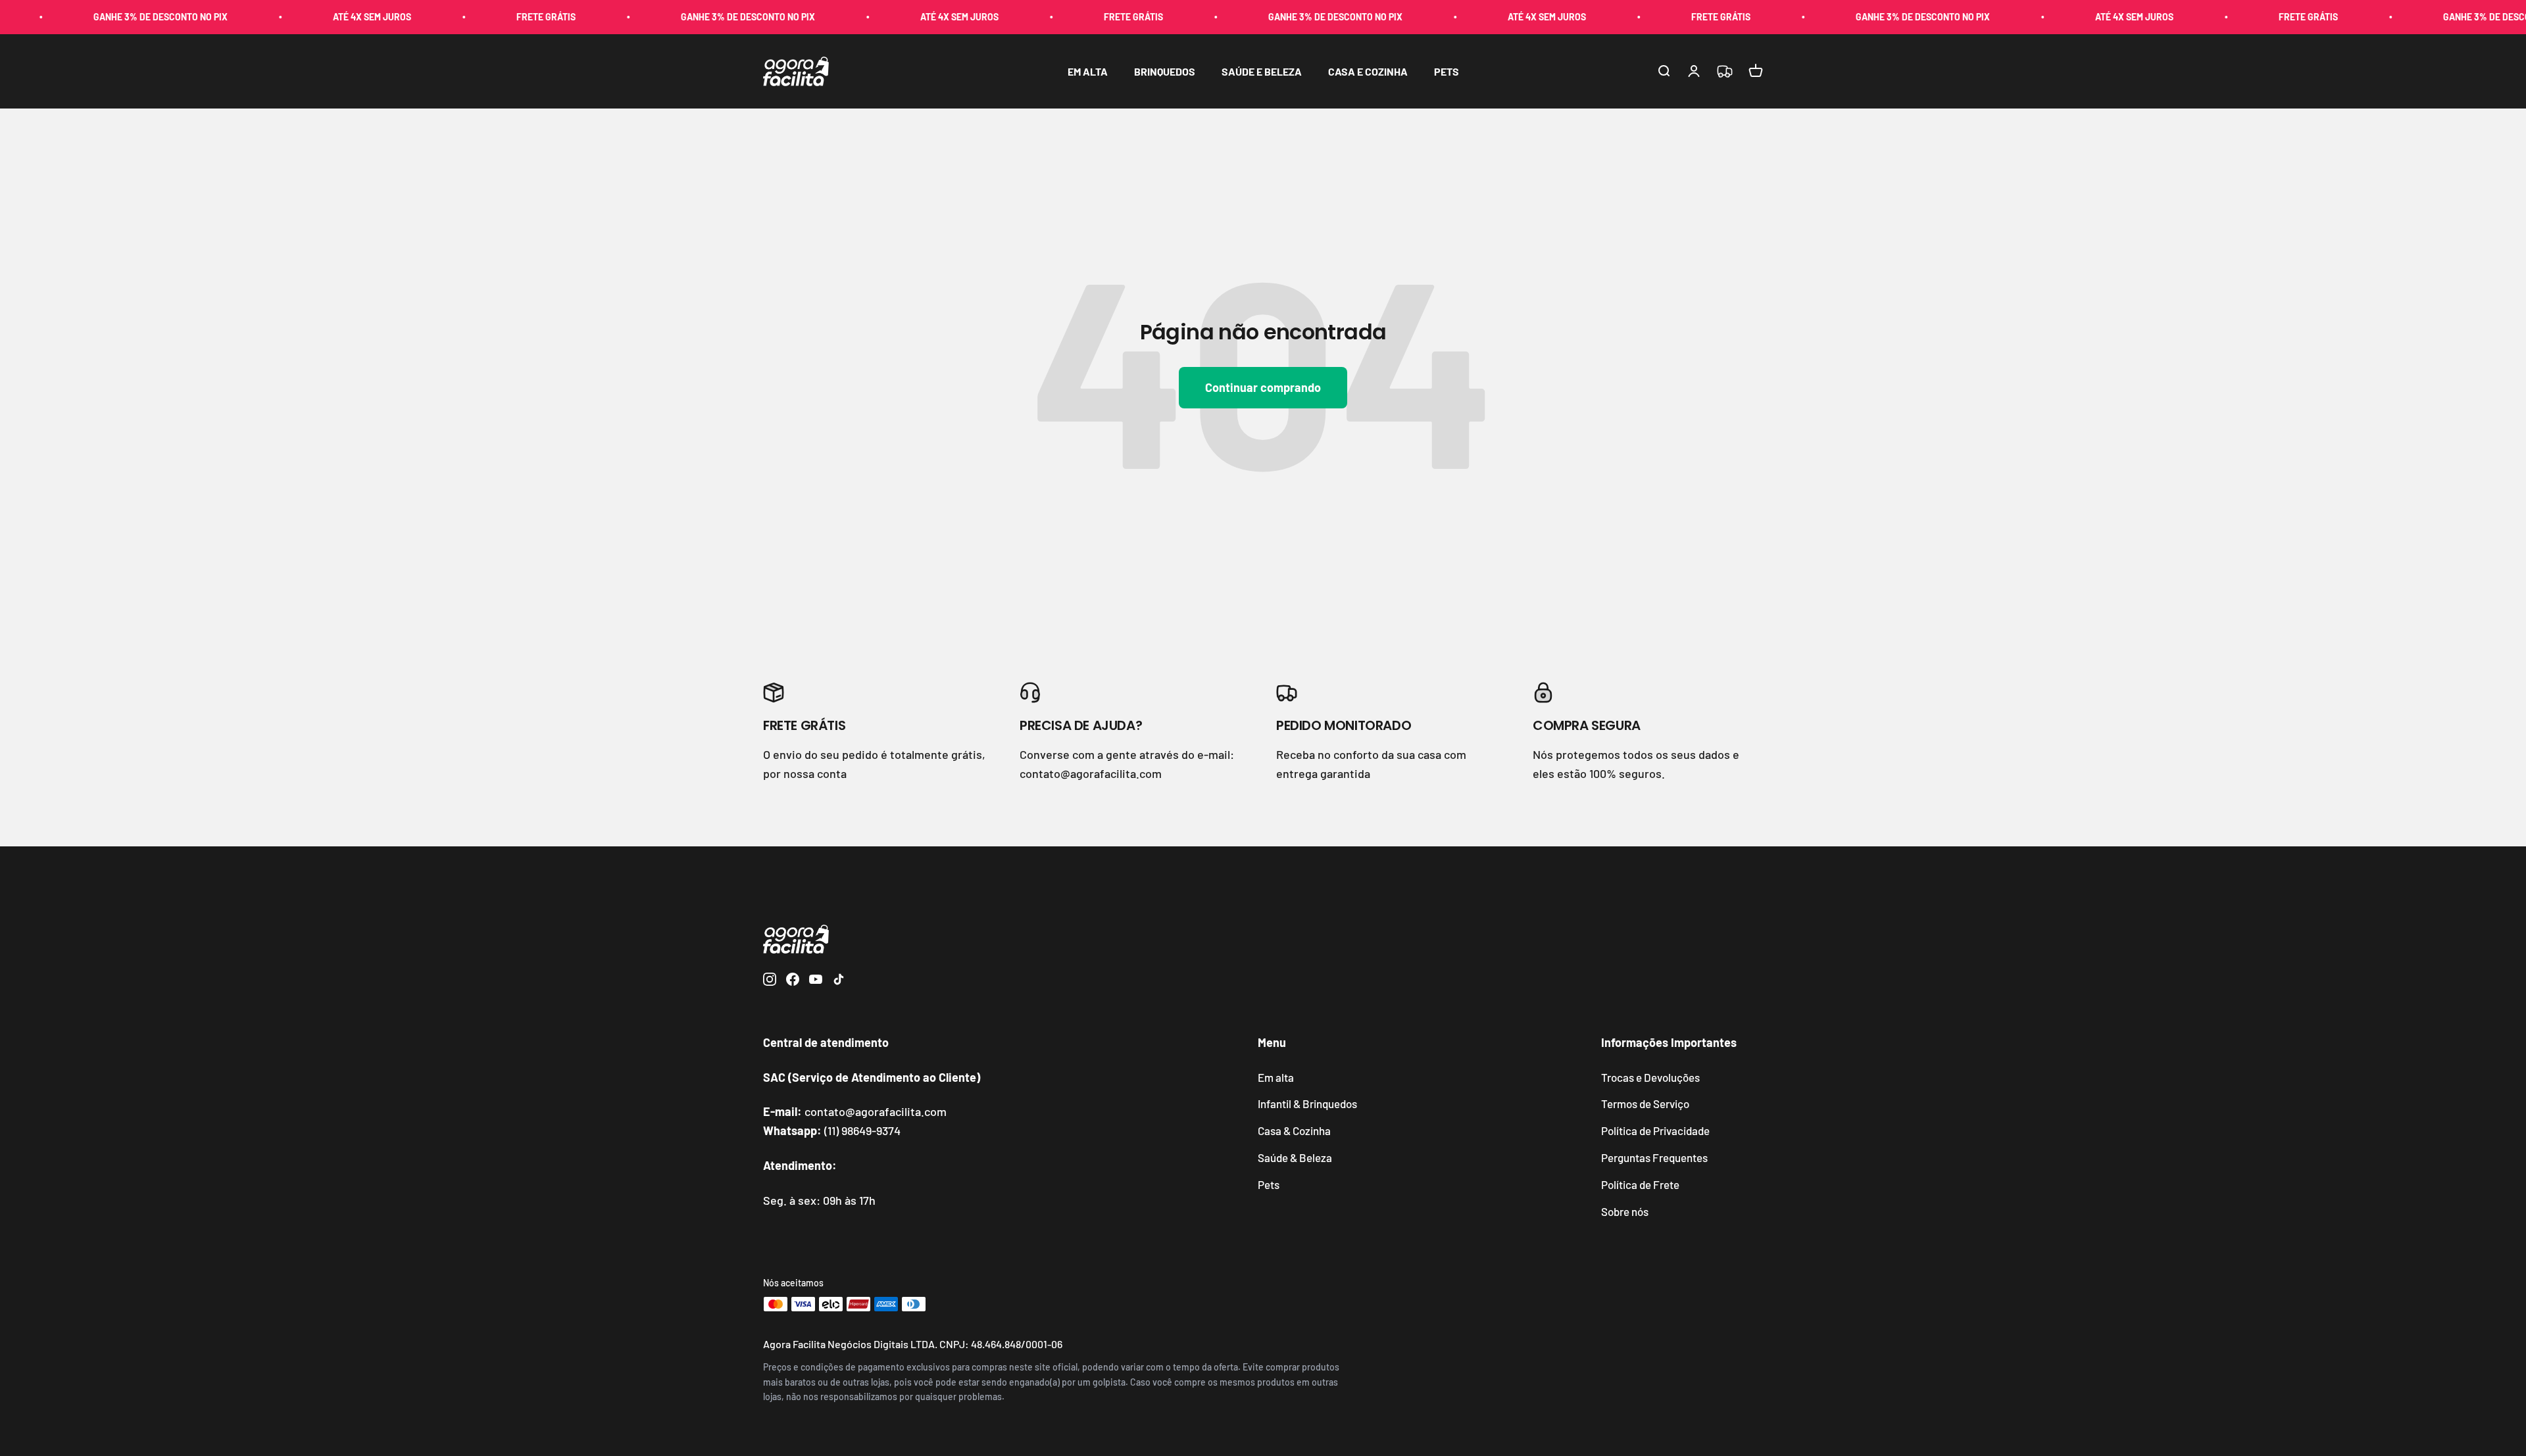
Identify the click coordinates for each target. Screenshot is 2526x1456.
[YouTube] (816, 982)
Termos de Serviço (1645, 1104)
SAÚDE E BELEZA (1262, 71)
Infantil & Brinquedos (1307, 1104)
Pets (1269, 1184)
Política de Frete (1640, 1184)
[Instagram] (770, 982)
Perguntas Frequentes (1654, 1157)
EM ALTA (1088, 71)
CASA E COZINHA (1368, 71)
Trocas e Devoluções (1650, 1077)
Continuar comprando (1263, 387)
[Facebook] (793, 982)
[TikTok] (839, 982)
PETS (1447, 71)
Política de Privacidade (1655, 1130)
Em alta (1276, 1077)
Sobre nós (1625, 1211)
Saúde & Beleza (1295, 1157)
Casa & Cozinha (1294, 1130)
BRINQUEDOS (1165, 71)
